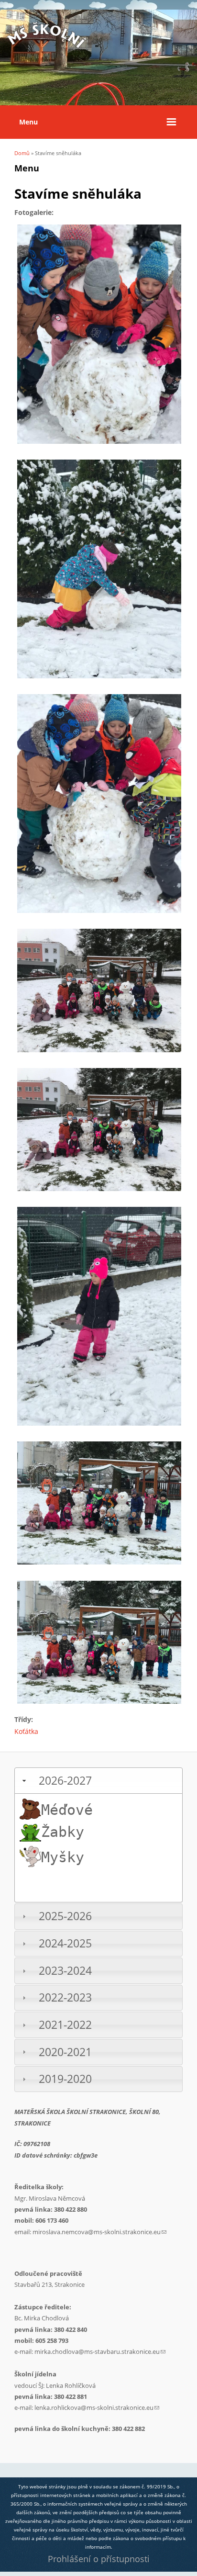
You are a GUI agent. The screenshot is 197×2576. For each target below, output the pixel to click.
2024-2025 (65, 1943)
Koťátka (26, 1731)
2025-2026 (65, 1916)
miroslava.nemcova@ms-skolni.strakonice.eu (99, 2232)
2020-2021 (65, 2052)
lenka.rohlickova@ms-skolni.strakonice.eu (97, 2407)
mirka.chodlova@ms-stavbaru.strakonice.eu (100, 2351)
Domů (22, 153)
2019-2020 (65, 2079)
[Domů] (48, 52)
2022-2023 (65, 1997)
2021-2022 (65, 2025)
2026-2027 (65, 1781)
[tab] (98, 1781)
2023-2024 (65, 1971)
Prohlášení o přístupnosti (99, 2559)
